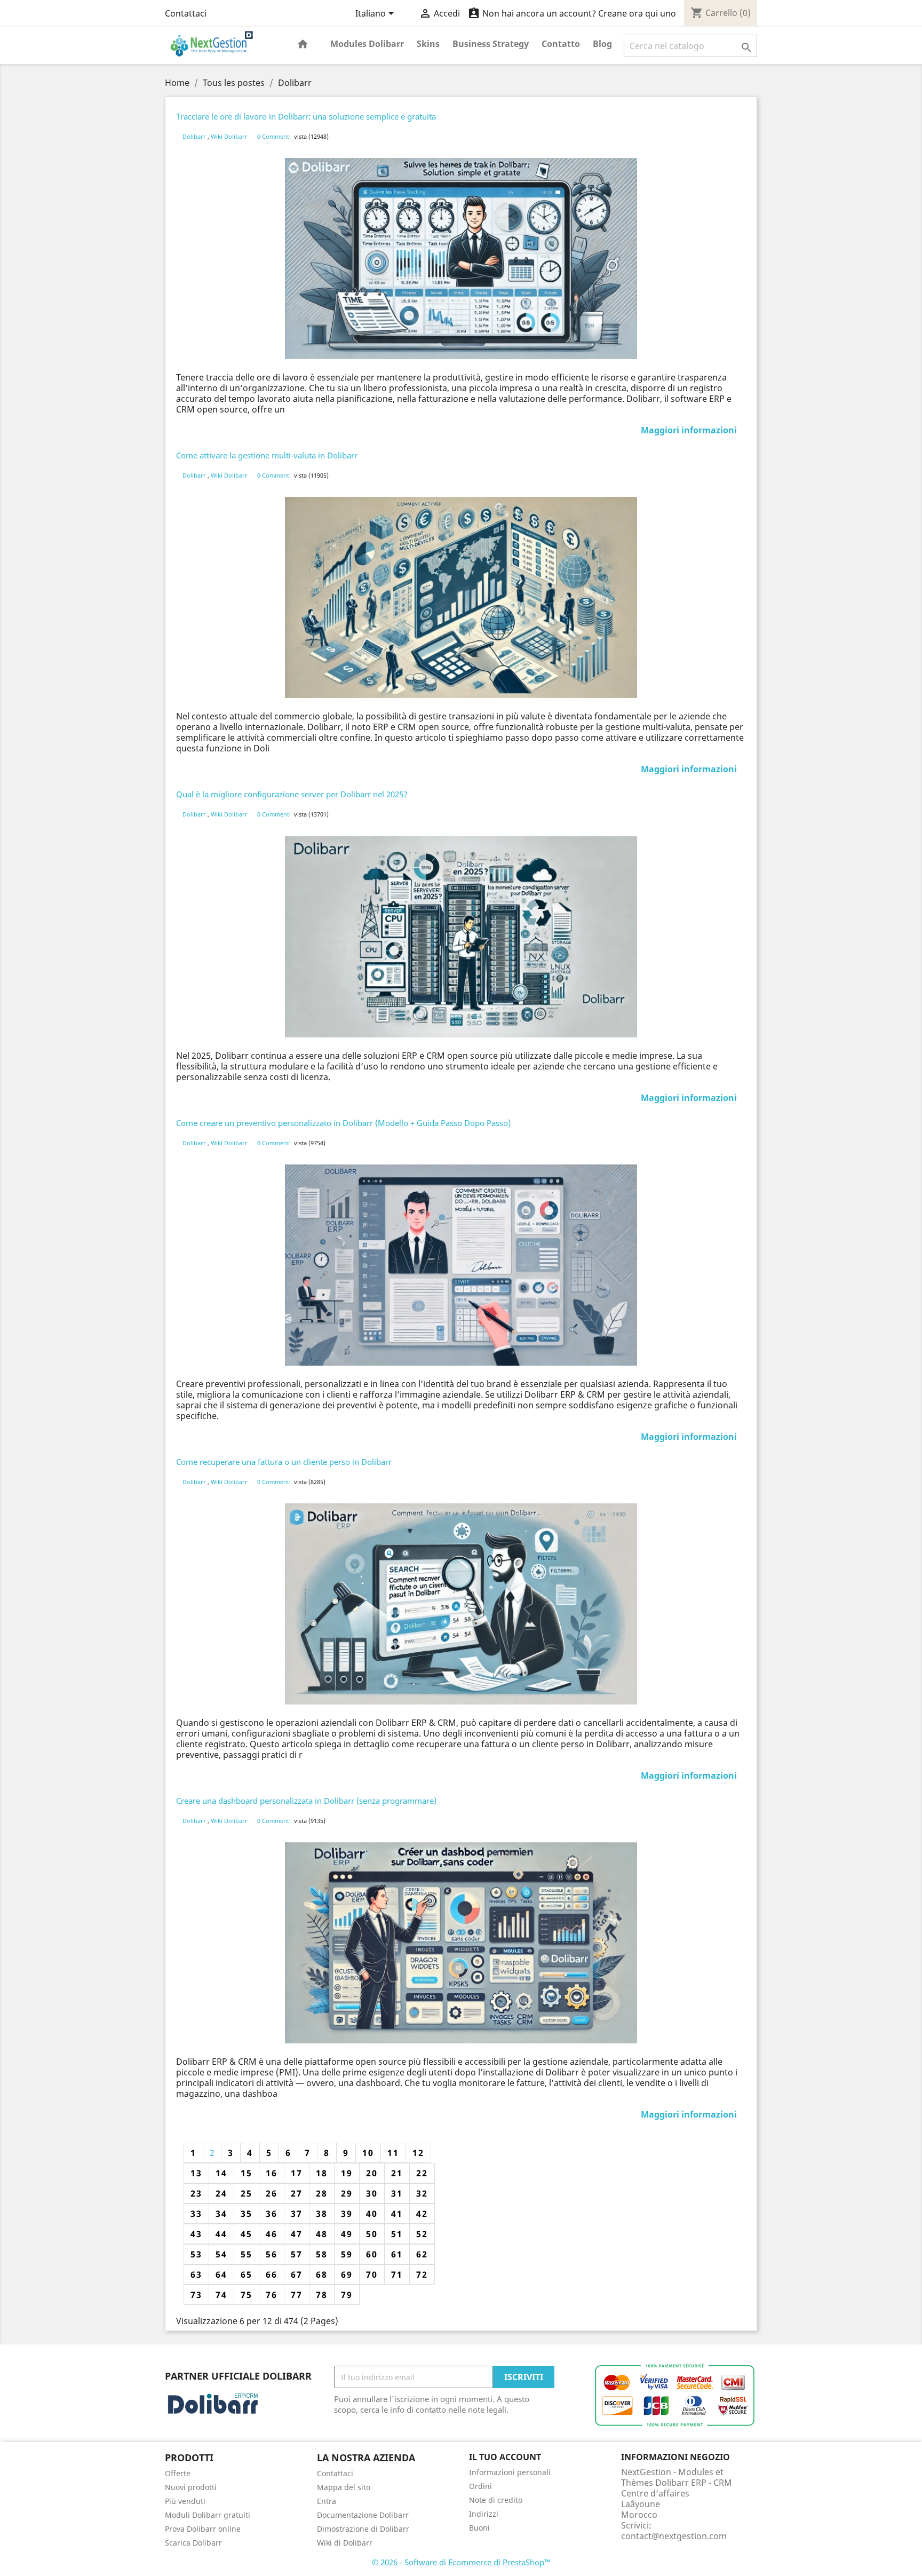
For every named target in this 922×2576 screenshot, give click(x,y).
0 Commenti (274, 136)
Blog (602, 44)
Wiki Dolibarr (230, 136)
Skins (428, 44)
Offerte (178, 2473)
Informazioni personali (510, 2472)
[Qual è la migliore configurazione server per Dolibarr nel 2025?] (461, 937)
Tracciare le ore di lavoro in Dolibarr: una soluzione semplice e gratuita (306, 116)
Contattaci (186, 13)
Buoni (479, 2528)
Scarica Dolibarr (193, 2543)
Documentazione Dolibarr (363, 2515)
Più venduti (185, 2501)
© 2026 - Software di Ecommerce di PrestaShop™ (461, 2562)
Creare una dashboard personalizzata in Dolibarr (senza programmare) (306, 1801)
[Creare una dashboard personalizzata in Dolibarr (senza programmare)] (461, 1943)
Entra (327, 2501)
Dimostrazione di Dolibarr (363, 2529)
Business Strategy (491, 44)
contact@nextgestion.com (674, 2536)
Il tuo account (505, 2457)
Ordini (480, 2486)
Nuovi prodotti (191, 2487)
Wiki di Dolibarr (345, 2543)
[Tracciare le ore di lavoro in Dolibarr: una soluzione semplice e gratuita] (461, 259)
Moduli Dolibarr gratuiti (208, 2515)
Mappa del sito (344, 2487)
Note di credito (496, 2500)
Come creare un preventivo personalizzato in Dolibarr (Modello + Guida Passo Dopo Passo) (343, 1123)
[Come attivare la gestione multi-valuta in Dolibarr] (461, 597)
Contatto (561, 44)
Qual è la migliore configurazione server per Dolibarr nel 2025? (292, 794)
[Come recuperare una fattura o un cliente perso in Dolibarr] (461, 1604)
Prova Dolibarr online (203, 2529)
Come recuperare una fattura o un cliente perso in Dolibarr (284, 1462)
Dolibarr (195, 136)
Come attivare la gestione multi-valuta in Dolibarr (267, 455)
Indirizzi (484, 2514)
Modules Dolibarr (367, 44)
